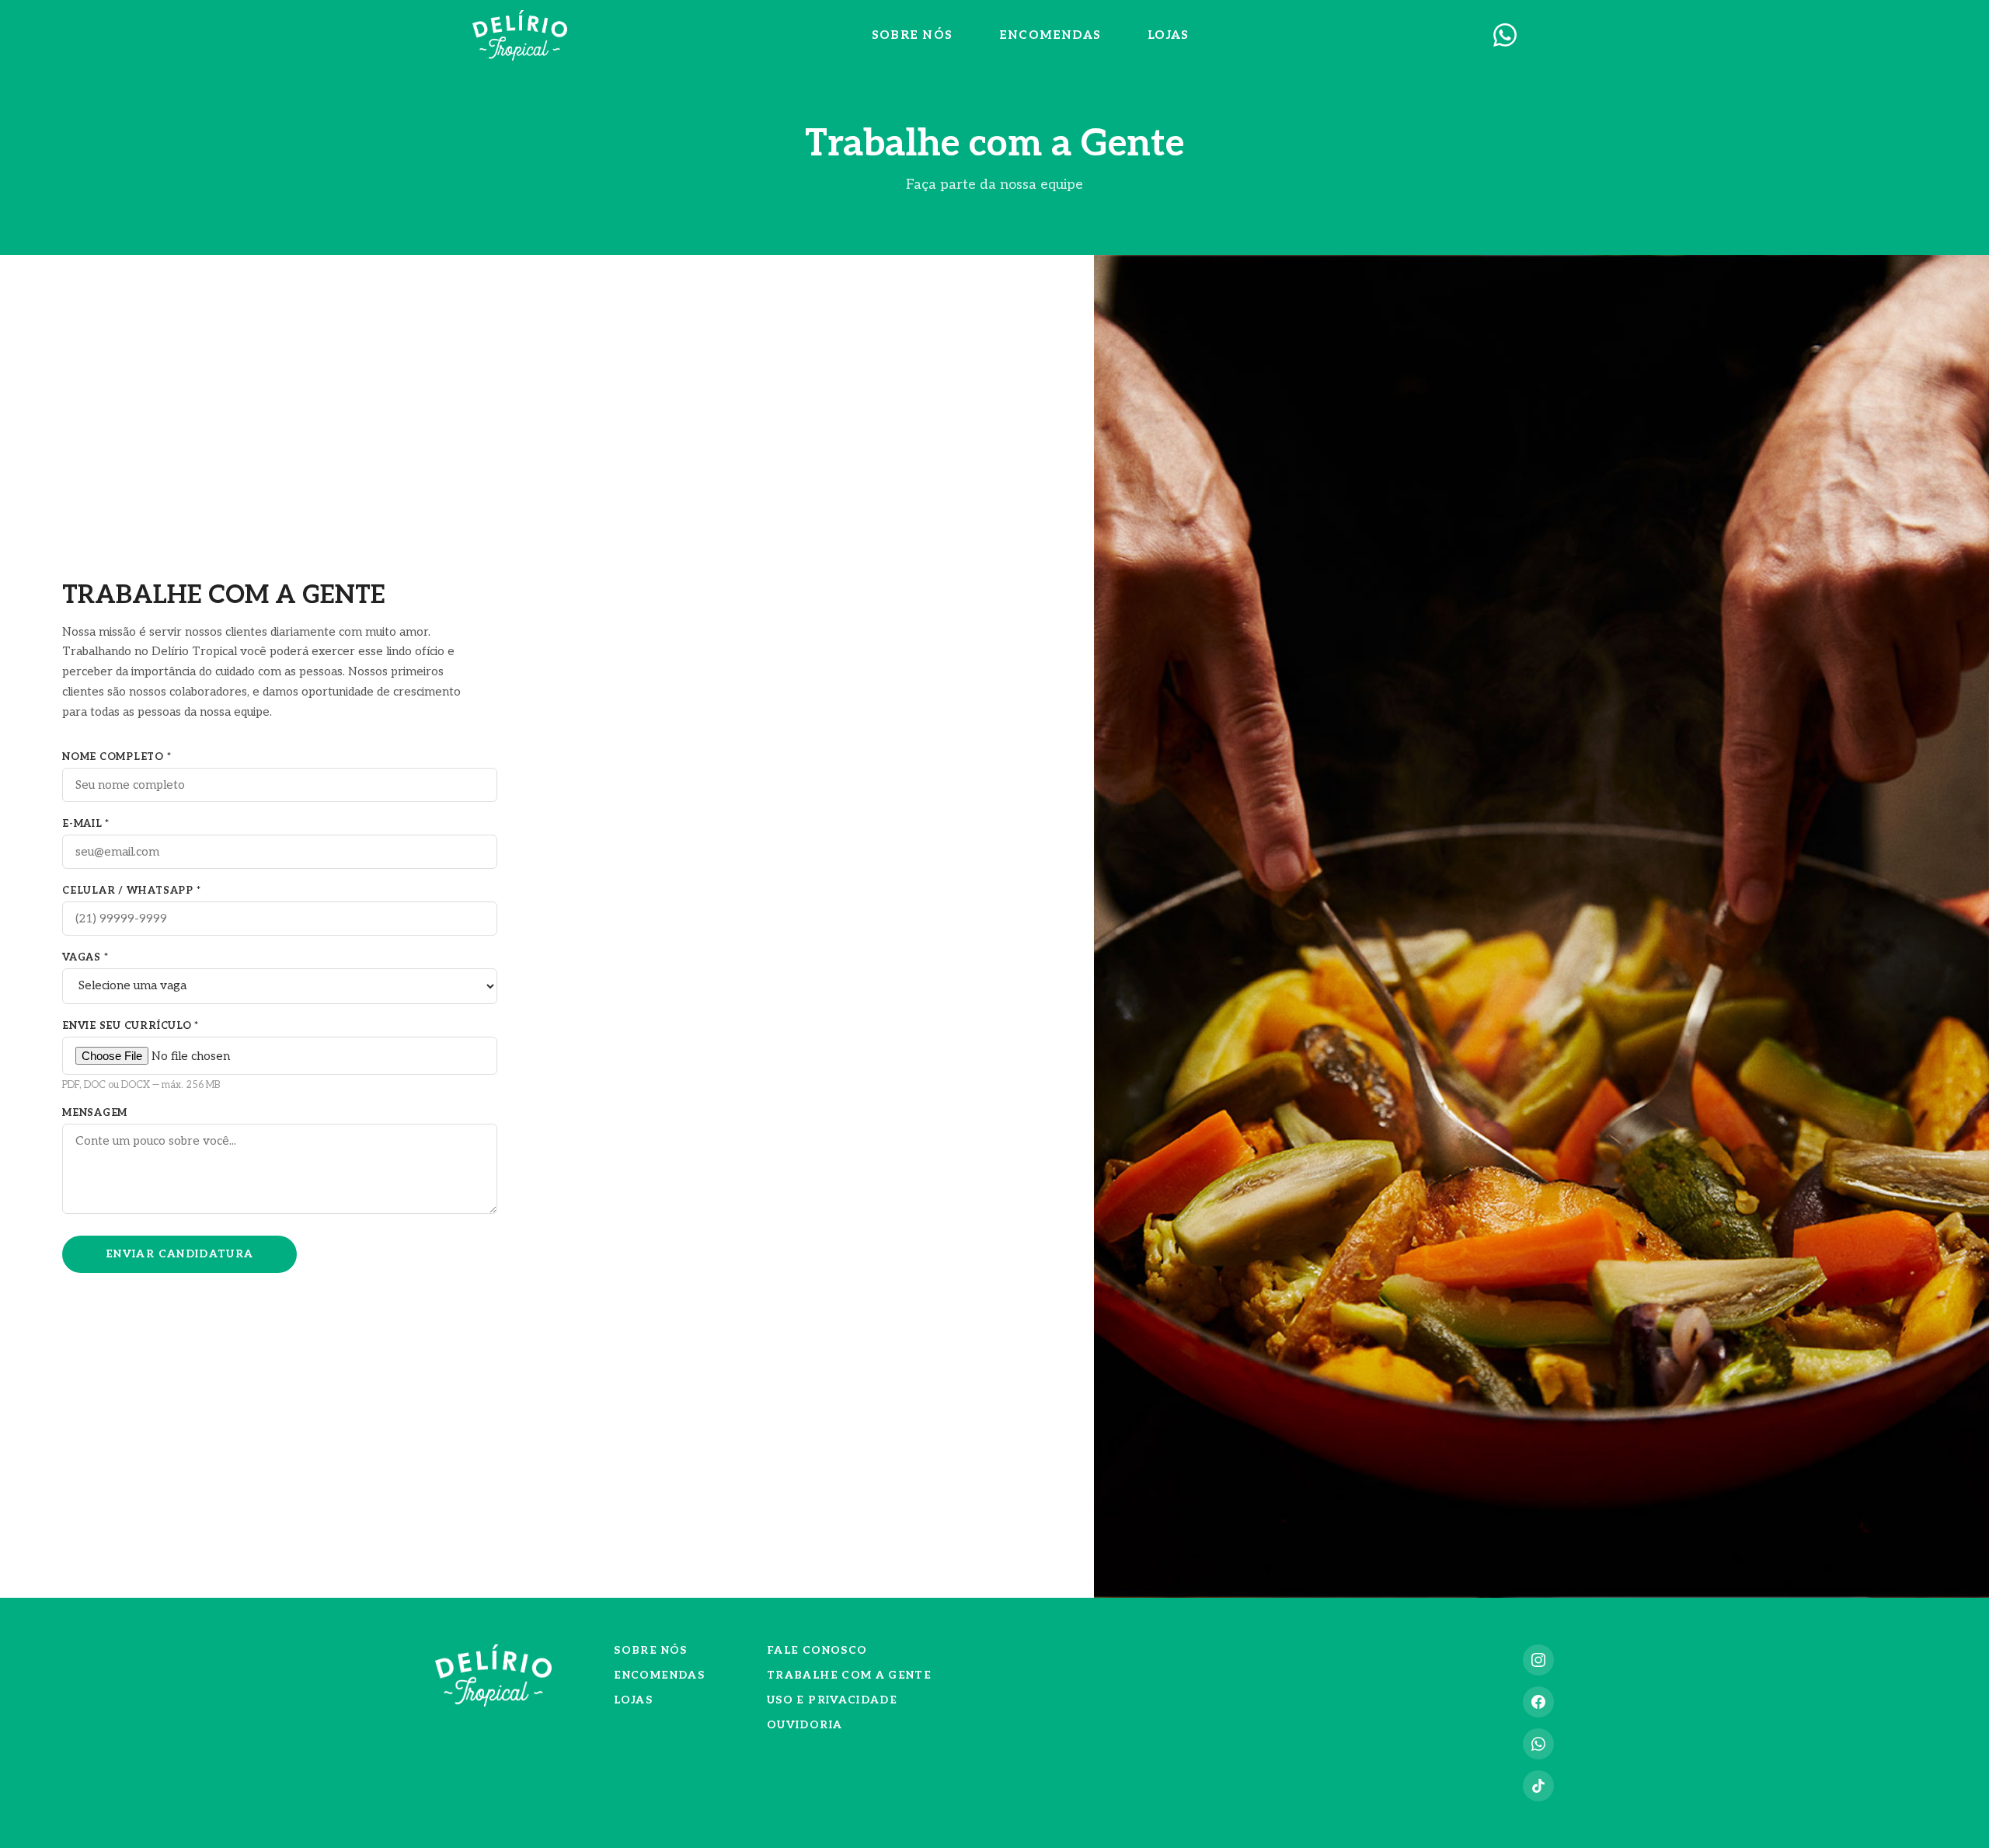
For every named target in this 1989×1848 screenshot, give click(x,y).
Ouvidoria (805, 1725)
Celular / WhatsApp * (131, 891)
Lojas (1168, 35)
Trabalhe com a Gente (849, 1675)
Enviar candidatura (179, 1254)
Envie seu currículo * (141, 1055)
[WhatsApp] (1538, 1744)
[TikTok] (1538, 1786)
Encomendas (1050, 35)
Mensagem (95, 1113)
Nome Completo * (117, 757)
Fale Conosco (817, 1651)
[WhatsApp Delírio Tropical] (1505, 35)
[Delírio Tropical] (520, 35)
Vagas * (85, 957)
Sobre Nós (912, 35)
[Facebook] (1538, 1702)
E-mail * (86, 824)
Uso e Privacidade (832, 1700)
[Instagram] (1538, 1660)
